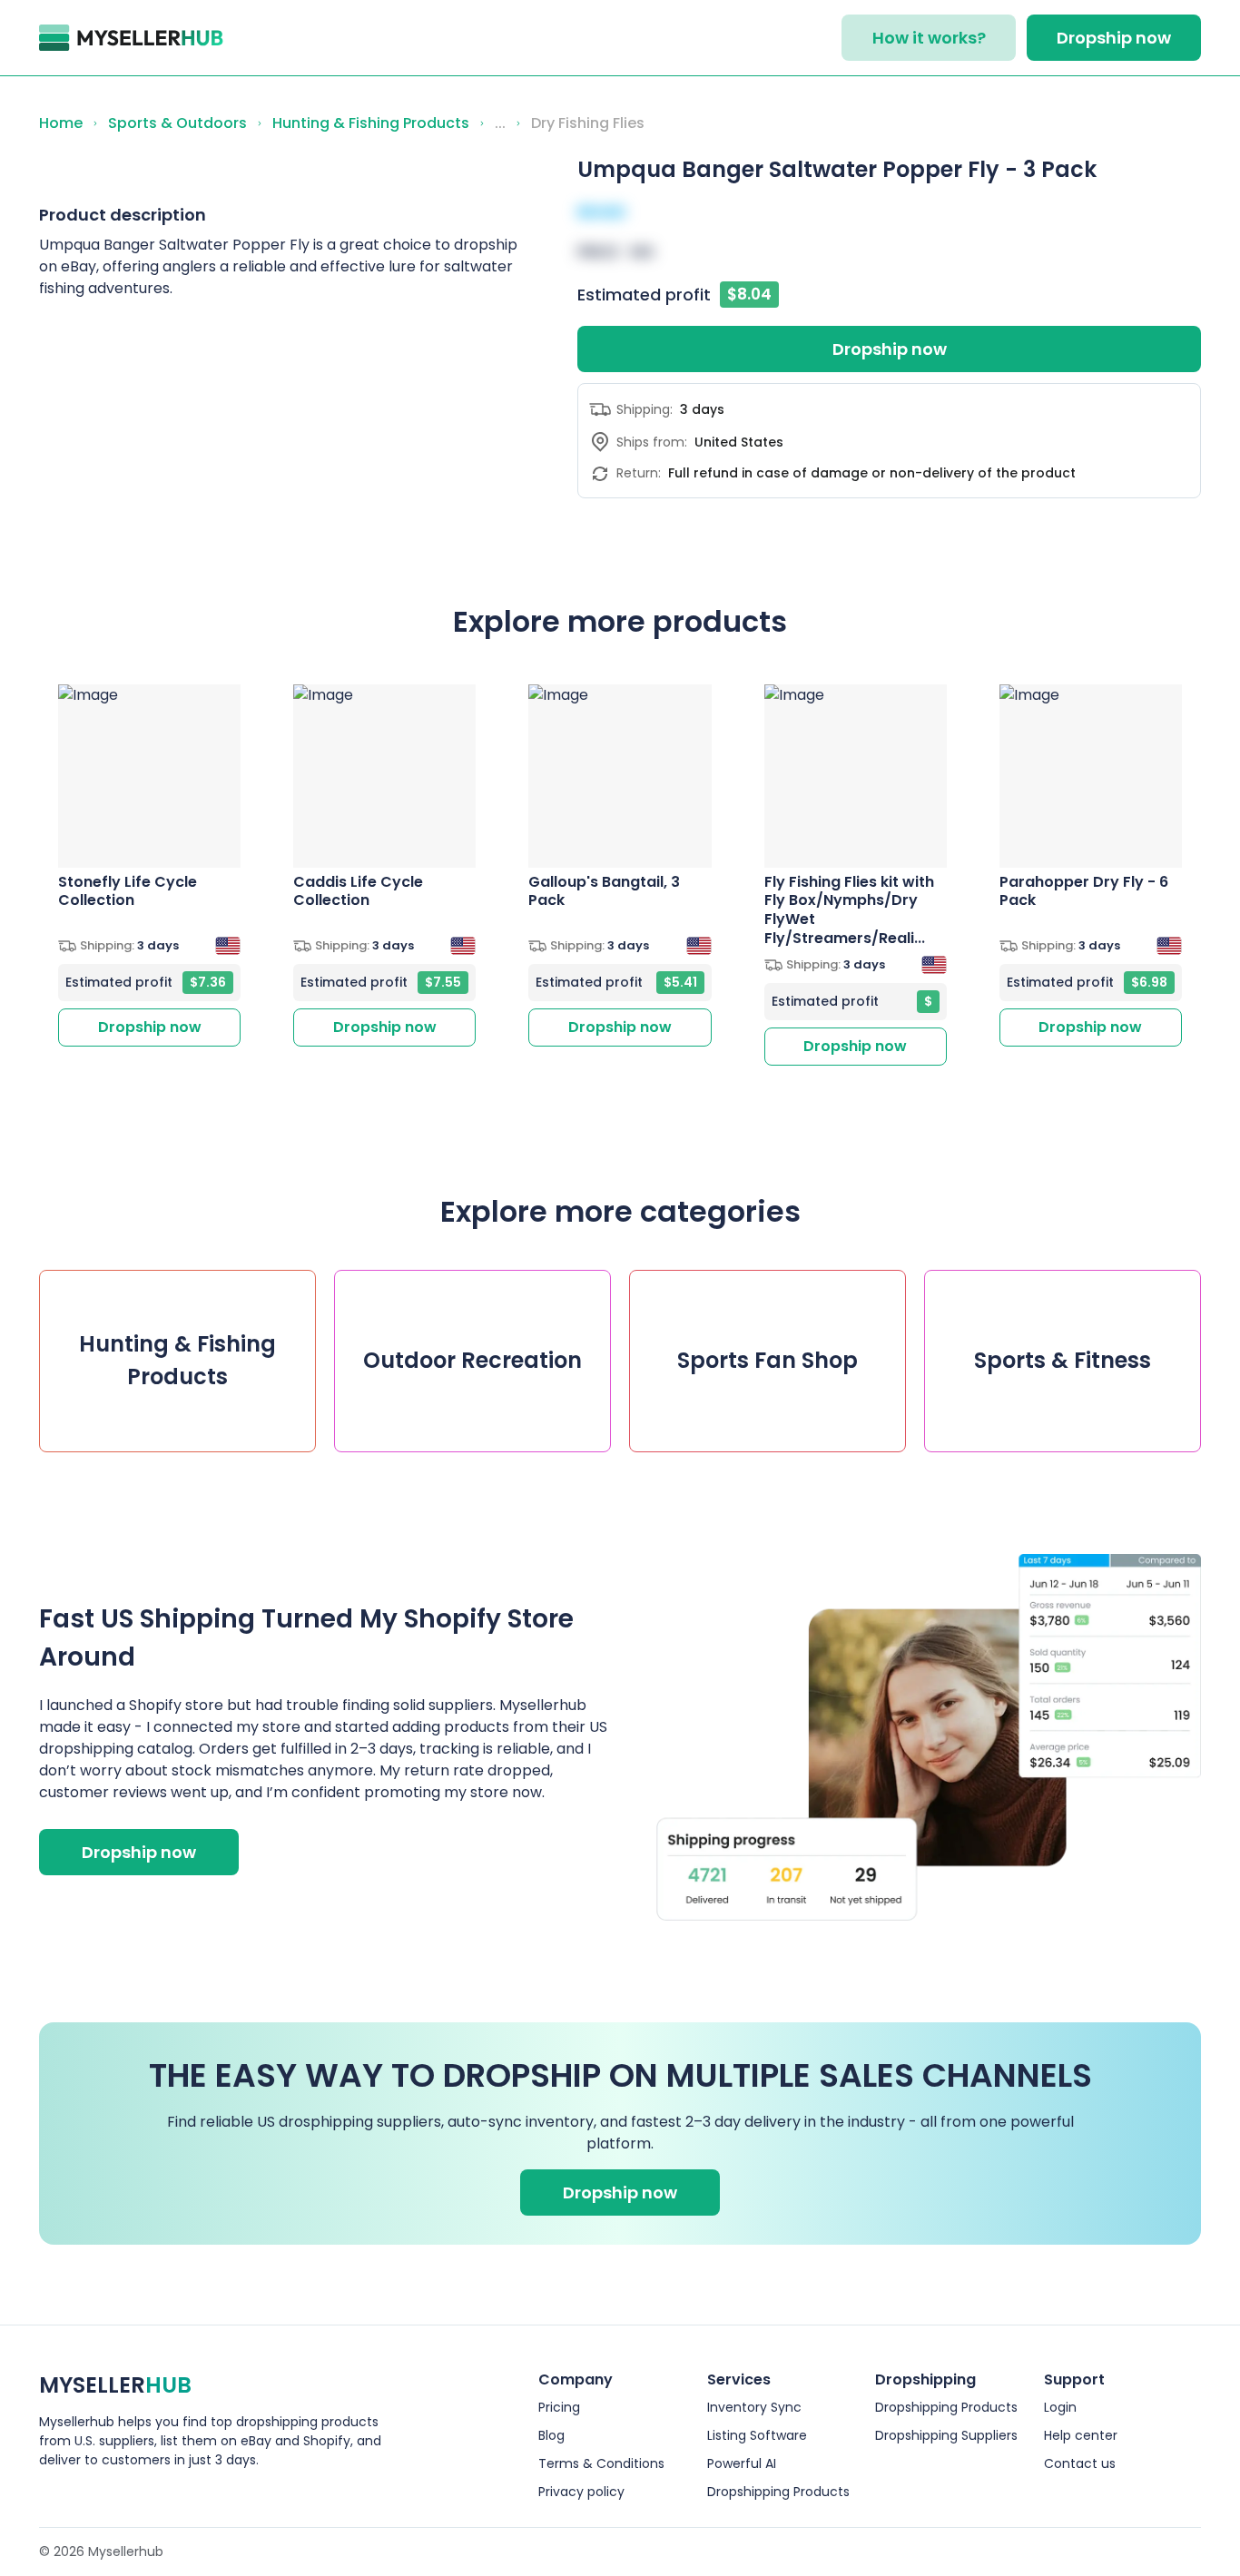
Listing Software (757, 2435)
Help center (1081, 2435)
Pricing (559, 2407)
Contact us (1080, 2463)
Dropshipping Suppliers (946, 2435)
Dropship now (1114, 38)
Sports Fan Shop (768, 1360)
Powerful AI (742, 2463)
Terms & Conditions (601, 2463)
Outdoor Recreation (472, 1360)
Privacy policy (581, 2492)
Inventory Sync (754, 2407)
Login (1060, 2407)
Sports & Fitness (1063, 1360)
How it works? (929, 38)
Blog (551, 2435)
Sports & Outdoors (177, 123)
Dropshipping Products (778, 2492)
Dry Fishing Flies (588, 123)
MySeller (115, 2385)
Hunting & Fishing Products (371, 123)
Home (61, 123)
